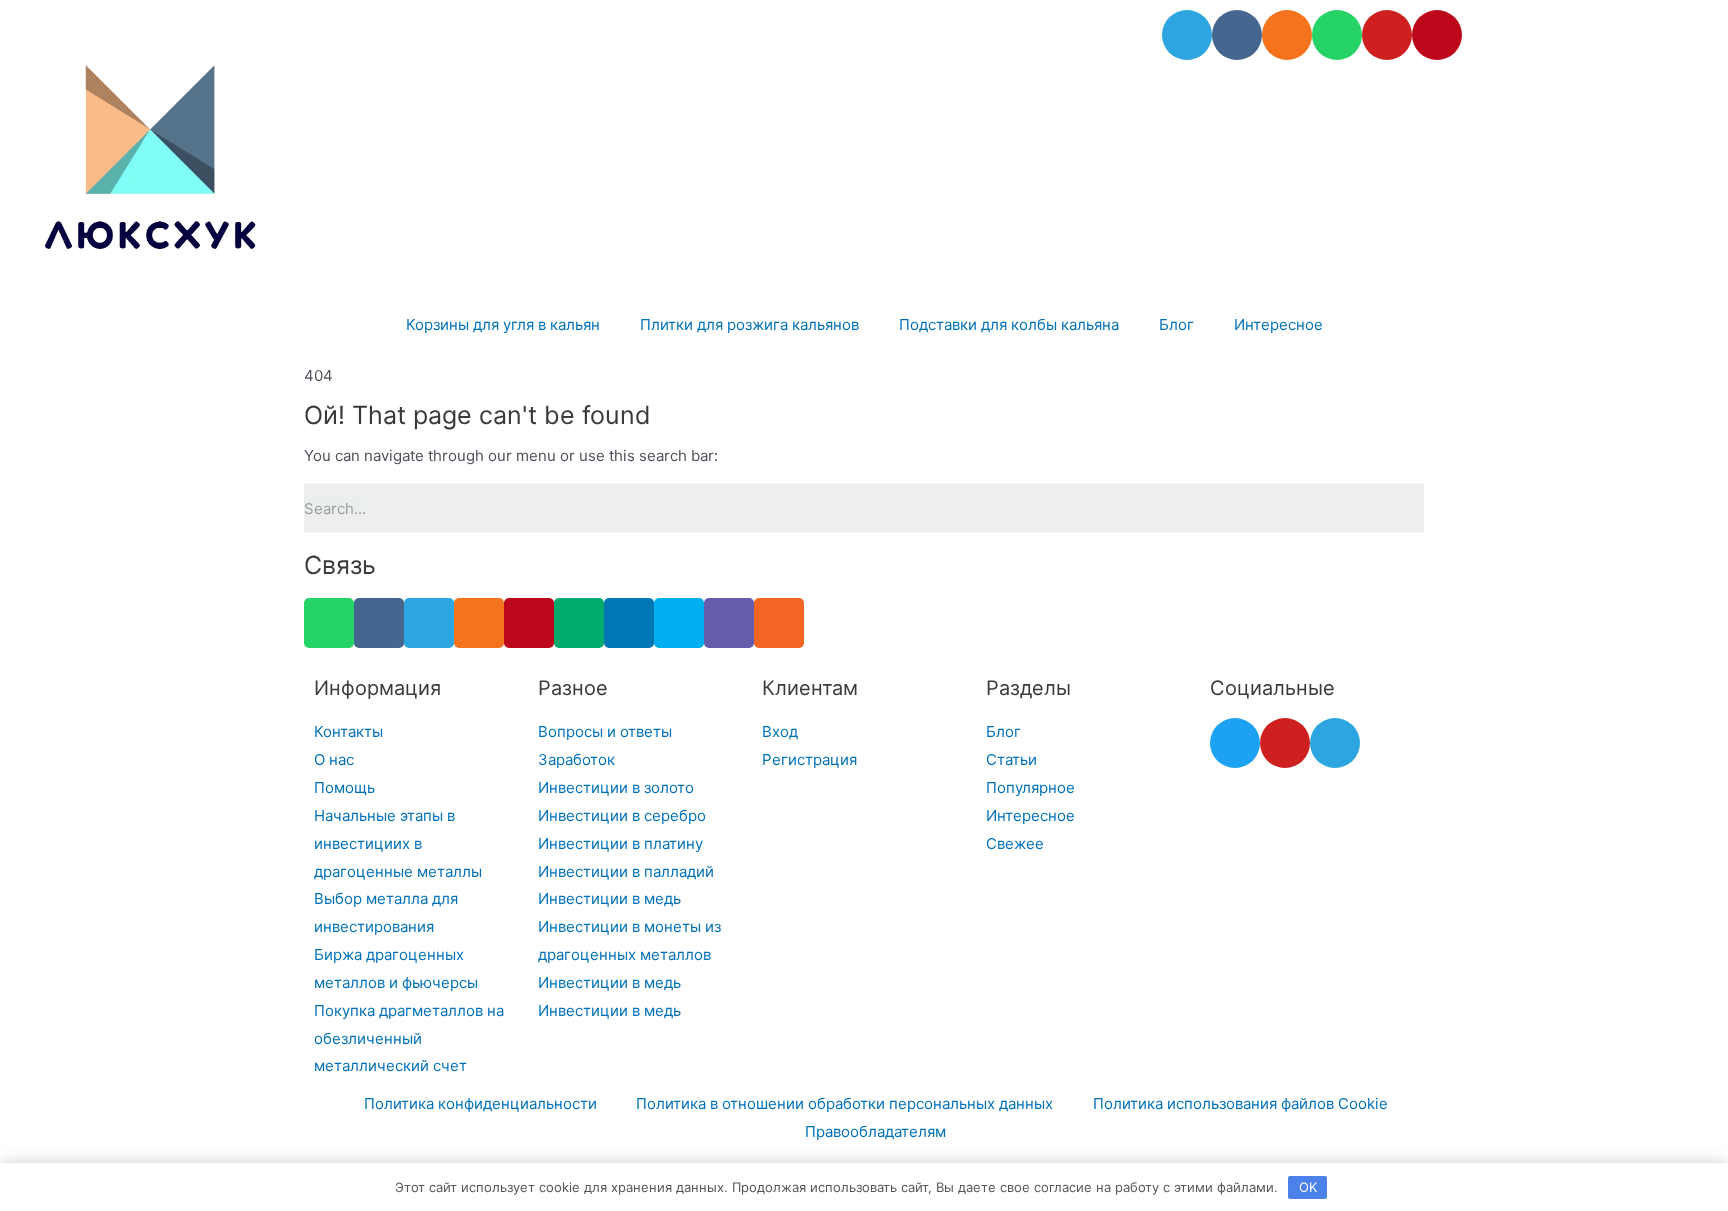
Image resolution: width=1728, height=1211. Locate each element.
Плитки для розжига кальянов (749, 324)
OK (1308, 1187)
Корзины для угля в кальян (503, 324)
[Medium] (579, 623)
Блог (1176, 324)
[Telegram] (1187, 35)
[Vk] (1237, 35)
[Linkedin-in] (629, 623)
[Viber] (729, 623)
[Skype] (679, 623)
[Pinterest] (1437, 35)
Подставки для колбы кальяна (1009, 324)
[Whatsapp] (1337, 35)
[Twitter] (1235, 743)
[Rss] (779, 623)
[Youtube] (1387, 35)
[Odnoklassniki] (1287, 35)
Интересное (1278, 324)
